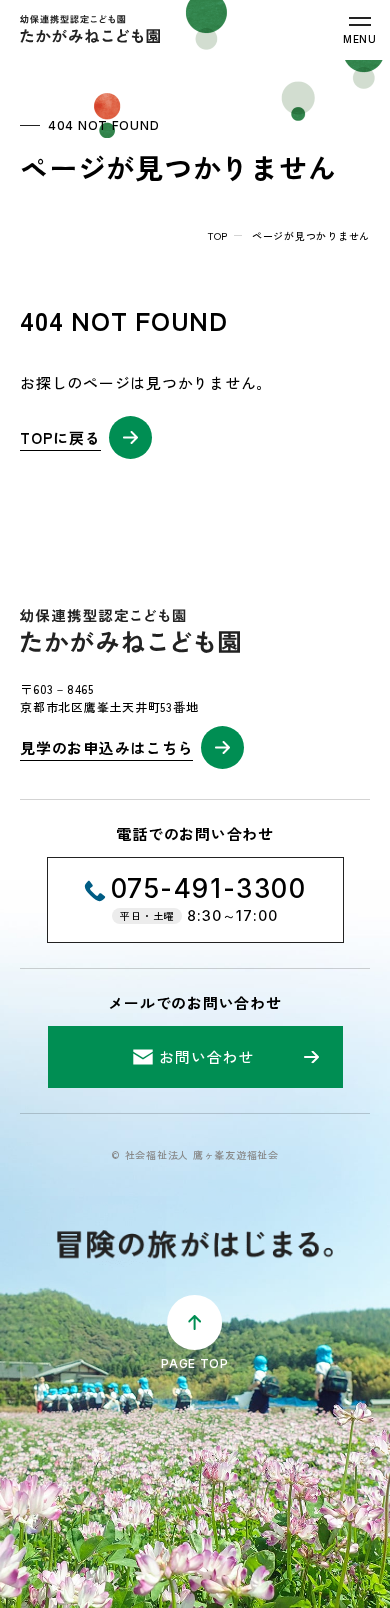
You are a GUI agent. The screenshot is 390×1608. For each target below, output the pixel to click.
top (218, 235)
